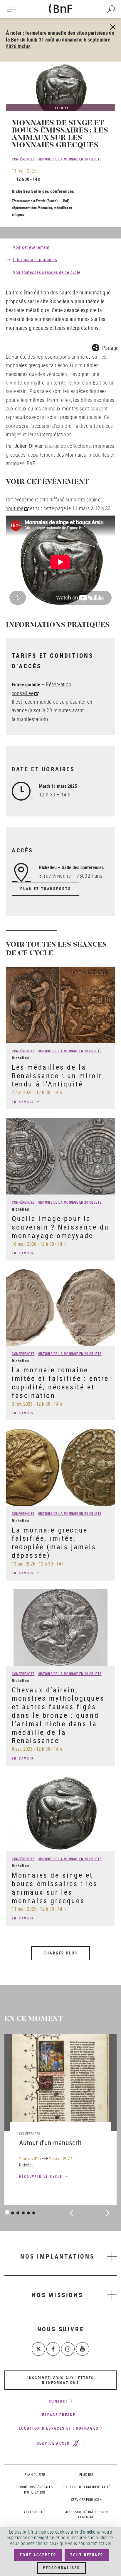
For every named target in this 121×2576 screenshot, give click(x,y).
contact (59, 2401)
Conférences (23, 159)
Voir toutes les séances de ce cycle (47, 272)
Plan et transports (46, 889)
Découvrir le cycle (42, 2176)
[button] (106, 347)
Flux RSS (86, 2474)
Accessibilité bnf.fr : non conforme (86, 2514)
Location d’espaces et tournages (59, 2428)
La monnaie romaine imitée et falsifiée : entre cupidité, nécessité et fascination (60, 1382)
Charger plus (60, 1953)
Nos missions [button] (57, 2295)
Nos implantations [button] (57, 2256)
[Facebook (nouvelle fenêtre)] (53, 2349)
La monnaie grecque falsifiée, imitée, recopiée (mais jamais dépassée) (54, 1543)
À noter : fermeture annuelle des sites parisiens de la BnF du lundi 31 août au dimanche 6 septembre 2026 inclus (60, 39)
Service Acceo (54, 2444)
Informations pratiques (35, 259)
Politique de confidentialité (86, 2487)
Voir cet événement (31, 247)
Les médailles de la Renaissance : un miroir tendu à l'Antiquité (57, 1076)
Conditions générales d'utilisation (35, 2489)
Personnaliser (61, 2568)
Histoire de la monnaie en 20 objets (70, 159)
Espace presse (59, 2415)
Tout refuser (87, 2555)
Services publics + (86, 2499)
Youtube (15, 508)
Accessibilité (35, 2512)
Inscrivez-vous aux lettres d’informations (61, 2380)
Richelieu (21, 191)
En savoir (24, 1102)
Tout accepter (38, 2555)
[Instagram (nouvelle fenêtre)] (68, 2349)
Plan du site (35, 2474)
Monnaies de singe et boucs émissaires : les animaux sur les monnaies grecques (55, 1888)
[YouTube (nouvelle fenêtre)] (83, 2349)
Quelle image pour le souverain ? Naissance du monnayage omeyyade (60, 1227)
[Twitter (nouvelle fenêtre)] (38, 2349)
